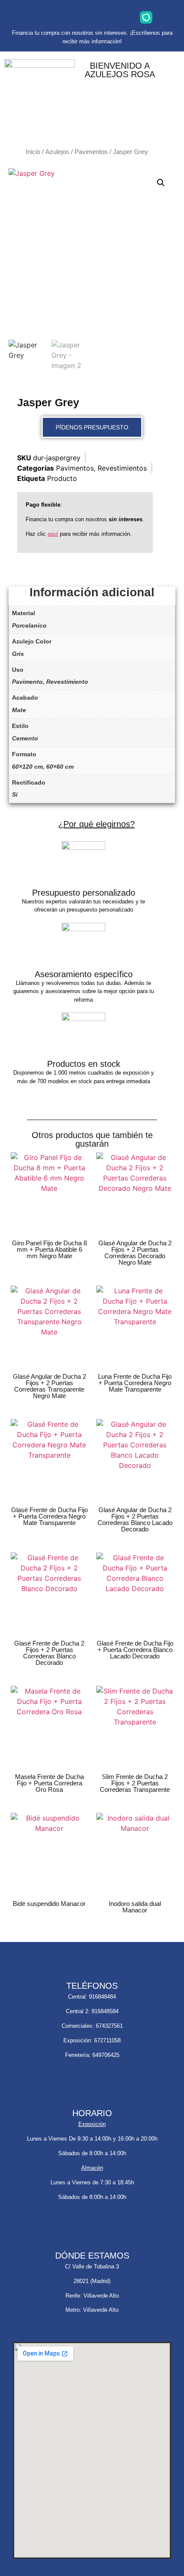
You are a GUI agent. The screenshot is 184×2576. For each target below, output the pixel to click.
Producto (62, 478)
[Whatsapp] (65, 17)
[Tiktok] (119, 17)
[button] (161, 183)
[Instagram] (38, 17)
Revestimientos (122, 468)
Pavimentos (91, 152)
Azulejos (57, 152)
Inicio (33, 152)
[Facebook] (92, 17)
